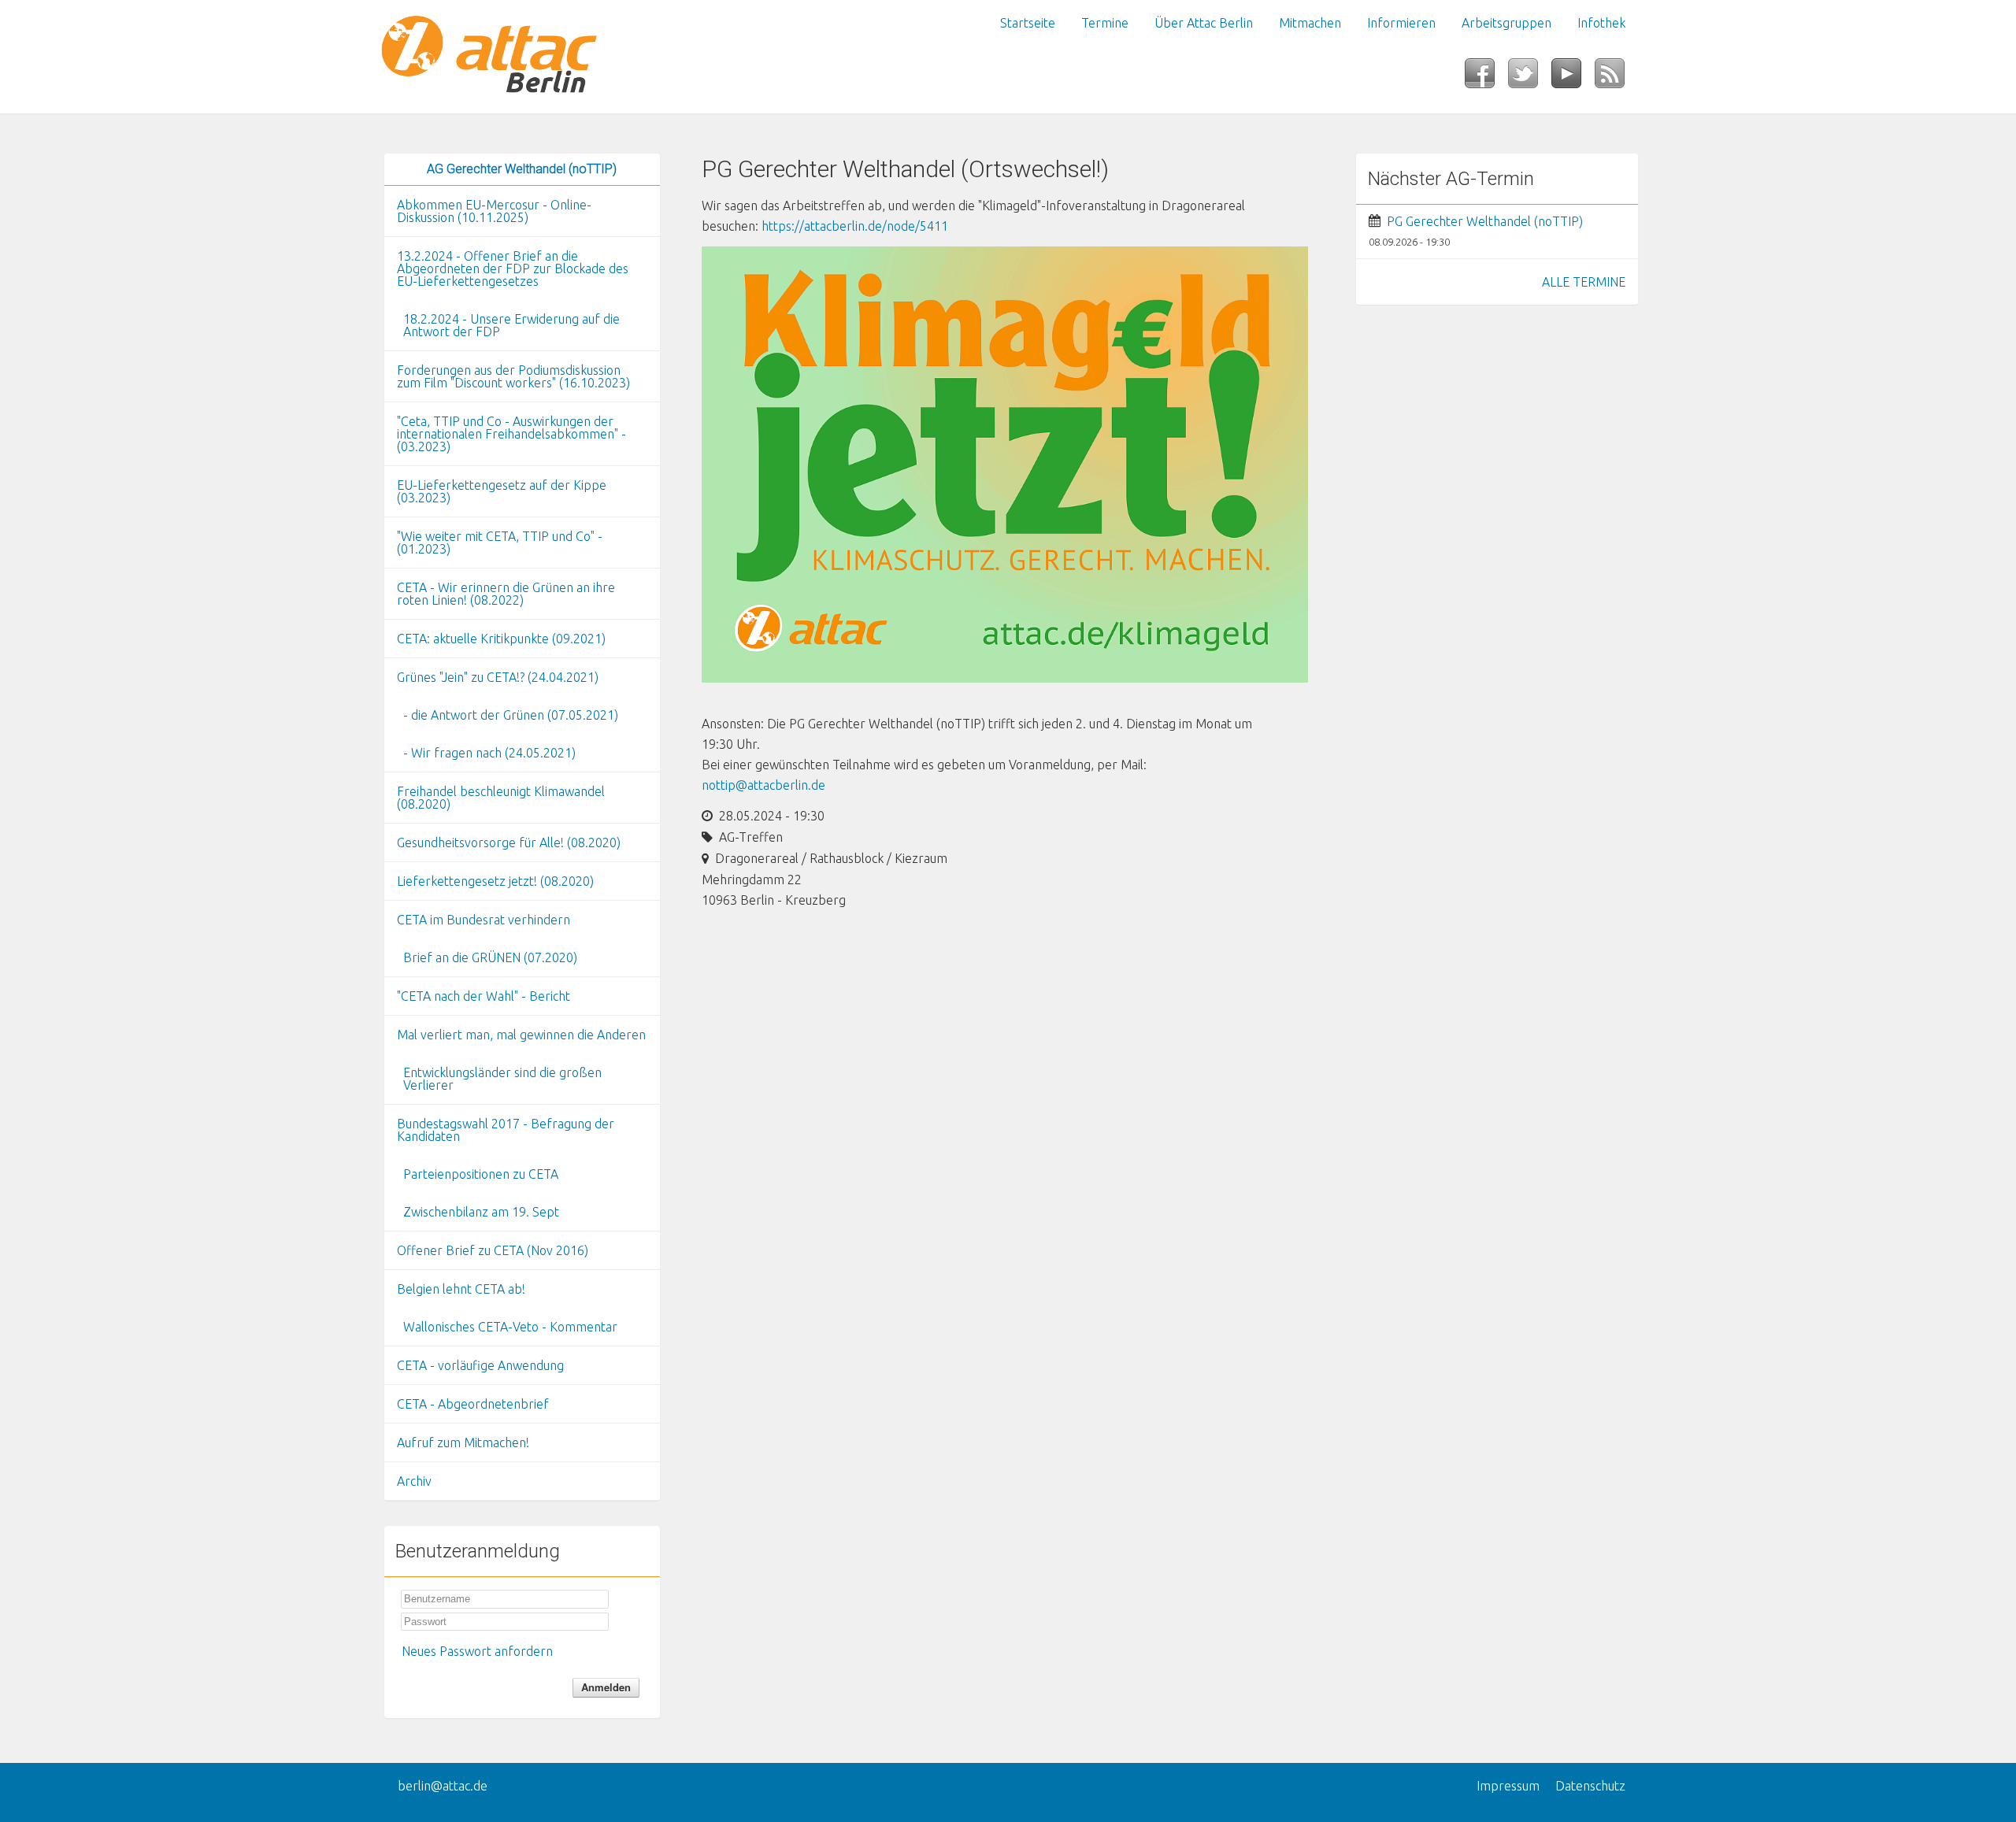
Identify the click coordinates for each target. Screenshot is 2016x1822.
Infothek (1601, 23)
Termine (1105, 23)
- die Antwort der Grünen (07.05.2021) (511, 715)
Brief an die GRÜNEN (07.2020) (490, 957)
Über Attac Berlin (1204, 23)
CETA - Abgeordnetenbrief (473, 1404)
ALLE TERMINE (1584, 282)
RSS (1616, 78)
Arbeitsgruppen (1506, 23)
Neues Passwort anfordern (477, 1651)
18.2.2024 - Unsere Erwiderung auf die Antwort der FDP (511, 325)
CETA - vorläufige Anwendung (480, 1365)
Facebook (1486, 78)
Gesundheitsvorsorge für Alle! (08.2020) (509, 842)
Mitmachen (1310, 23)
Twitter (1530, 78)
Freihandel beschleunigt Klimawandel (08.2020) (501, 798)
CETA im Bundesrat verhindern (484, 920)
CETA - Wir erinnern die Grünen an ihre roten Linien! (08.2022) (506, 594)
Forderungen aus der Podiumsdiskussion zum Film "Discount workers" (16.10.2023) (513, 376)
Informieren (1401, 23)
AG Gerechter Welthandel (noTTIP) (522, 169)
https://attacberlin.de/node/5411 (855, 226)
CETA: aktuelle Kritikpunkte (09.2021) (501, 639)
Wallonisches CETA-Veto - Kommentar (510, 1327)
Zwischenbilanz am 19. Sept (481, 1212)
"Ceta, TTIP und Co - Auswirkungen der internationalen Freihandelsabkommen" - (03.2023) (511, 434)
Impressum (1508, 1786)
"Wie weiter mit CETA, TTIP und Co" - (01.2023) (500, 543)
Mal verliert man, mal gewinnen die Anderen (521, 1035)
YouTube (1573, 78)
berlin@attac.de (443, 1786)
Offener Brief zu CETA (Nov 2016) (493, 1250)
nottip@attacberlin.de (763, 785)
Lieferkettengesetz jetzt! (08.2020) (495, 881)
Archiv (414, 1481)
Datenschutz (1590, 1786)
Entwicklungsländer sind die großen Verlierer (502, 1079)
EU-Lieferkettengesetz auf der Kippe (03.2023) (502, 491)
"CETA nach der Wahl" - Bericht (484, 996)
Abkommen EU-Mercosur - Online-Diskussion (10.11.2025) (494, 211)
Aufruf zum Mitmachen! (463, 1442)
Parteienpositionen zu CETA (481, 1174)
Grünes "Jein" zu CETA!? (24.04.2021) (498, 677)
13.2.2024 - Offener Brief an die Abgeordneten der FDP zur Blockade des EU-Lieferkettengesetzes (513, 268)
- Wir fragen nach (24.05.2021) (489, 753)
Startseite (1028, 23)
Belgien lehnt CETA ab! (461, 1289)
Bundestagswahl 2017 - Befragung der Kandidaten (506, 1130)
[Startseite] (522, 57)
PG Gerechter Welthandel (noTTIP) (1485, 221)
